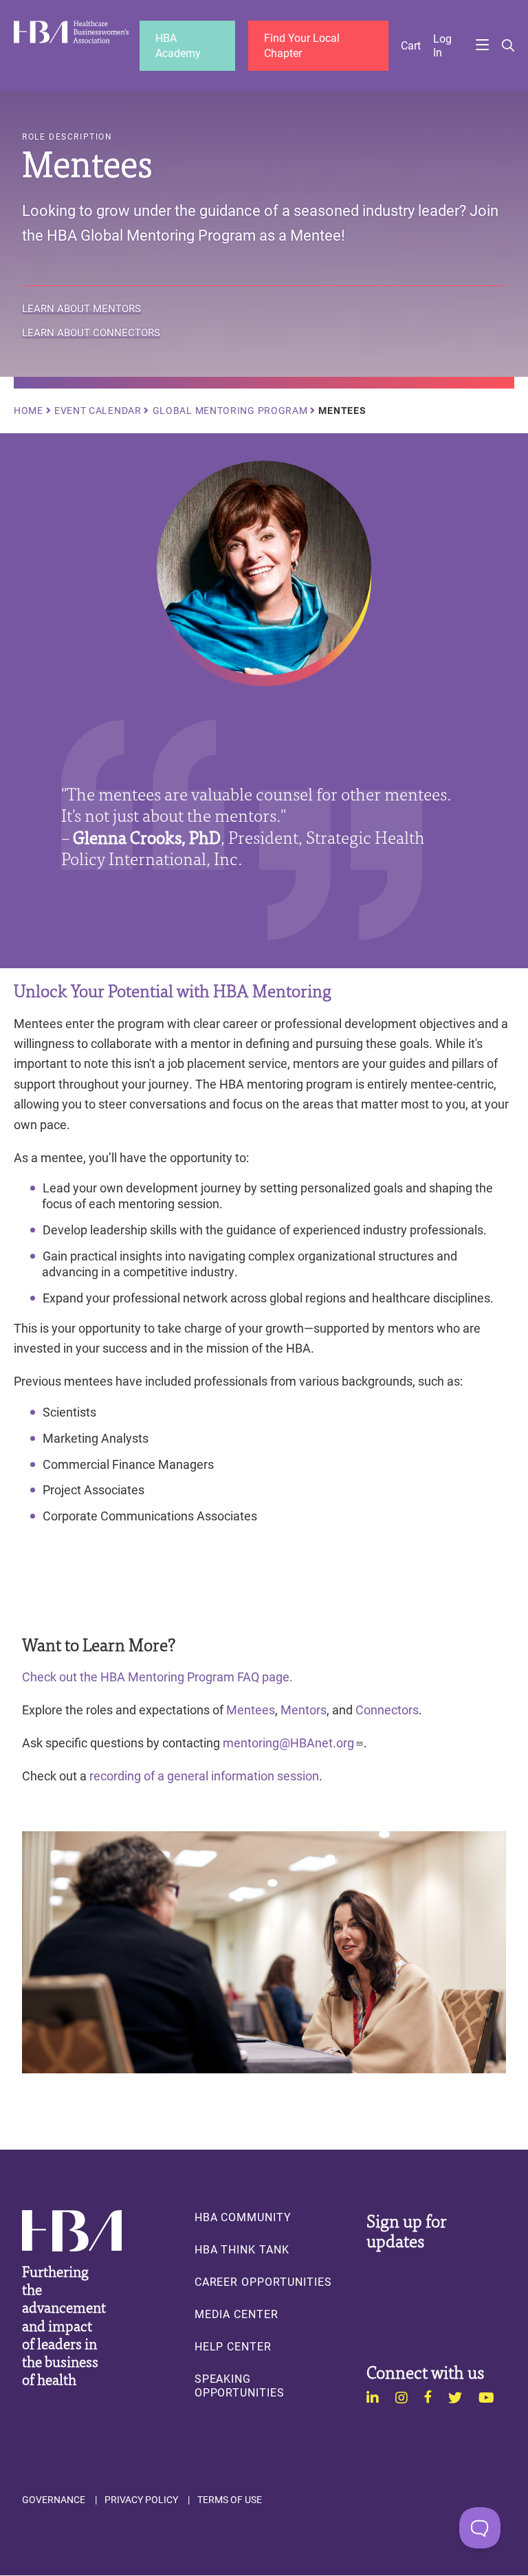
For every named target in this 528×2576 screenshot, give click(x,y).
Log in (442, 45)
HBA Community (243, 2217)
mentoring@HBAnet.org (288, 1743)
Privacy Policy (141, 2500)
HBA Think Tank (242, 2249)
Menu (482, 46)
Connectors (387, 1710)
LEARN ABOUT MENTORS (81, 309)
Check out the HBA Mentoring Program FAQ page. (159, 1677)
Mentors (304, 1710)
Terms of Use (230, 2500)
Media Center (236, 2314)
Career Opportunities (263, 2282)
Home (29, 411)
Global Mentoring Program (230, 411)
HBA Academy (178, 45)
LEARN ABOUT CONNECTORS (91, 333)
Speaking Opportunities (240, 2386)
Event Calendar (98, 411)
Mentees (251, 1710)
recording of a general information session (204, 1776)
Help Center (233, 2346)
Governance (54, 2500)
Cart (411, 45)
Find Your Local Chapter (302, 45)
